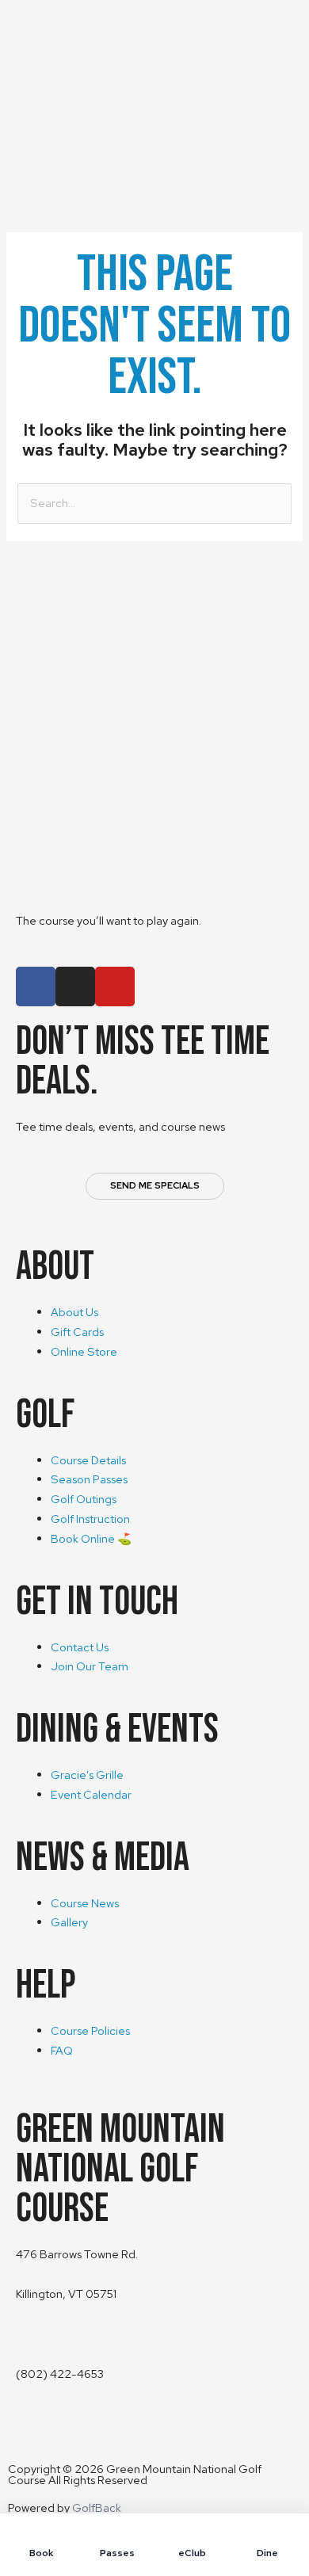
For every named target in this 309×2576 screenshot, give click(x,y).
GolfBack (97, 2507)
